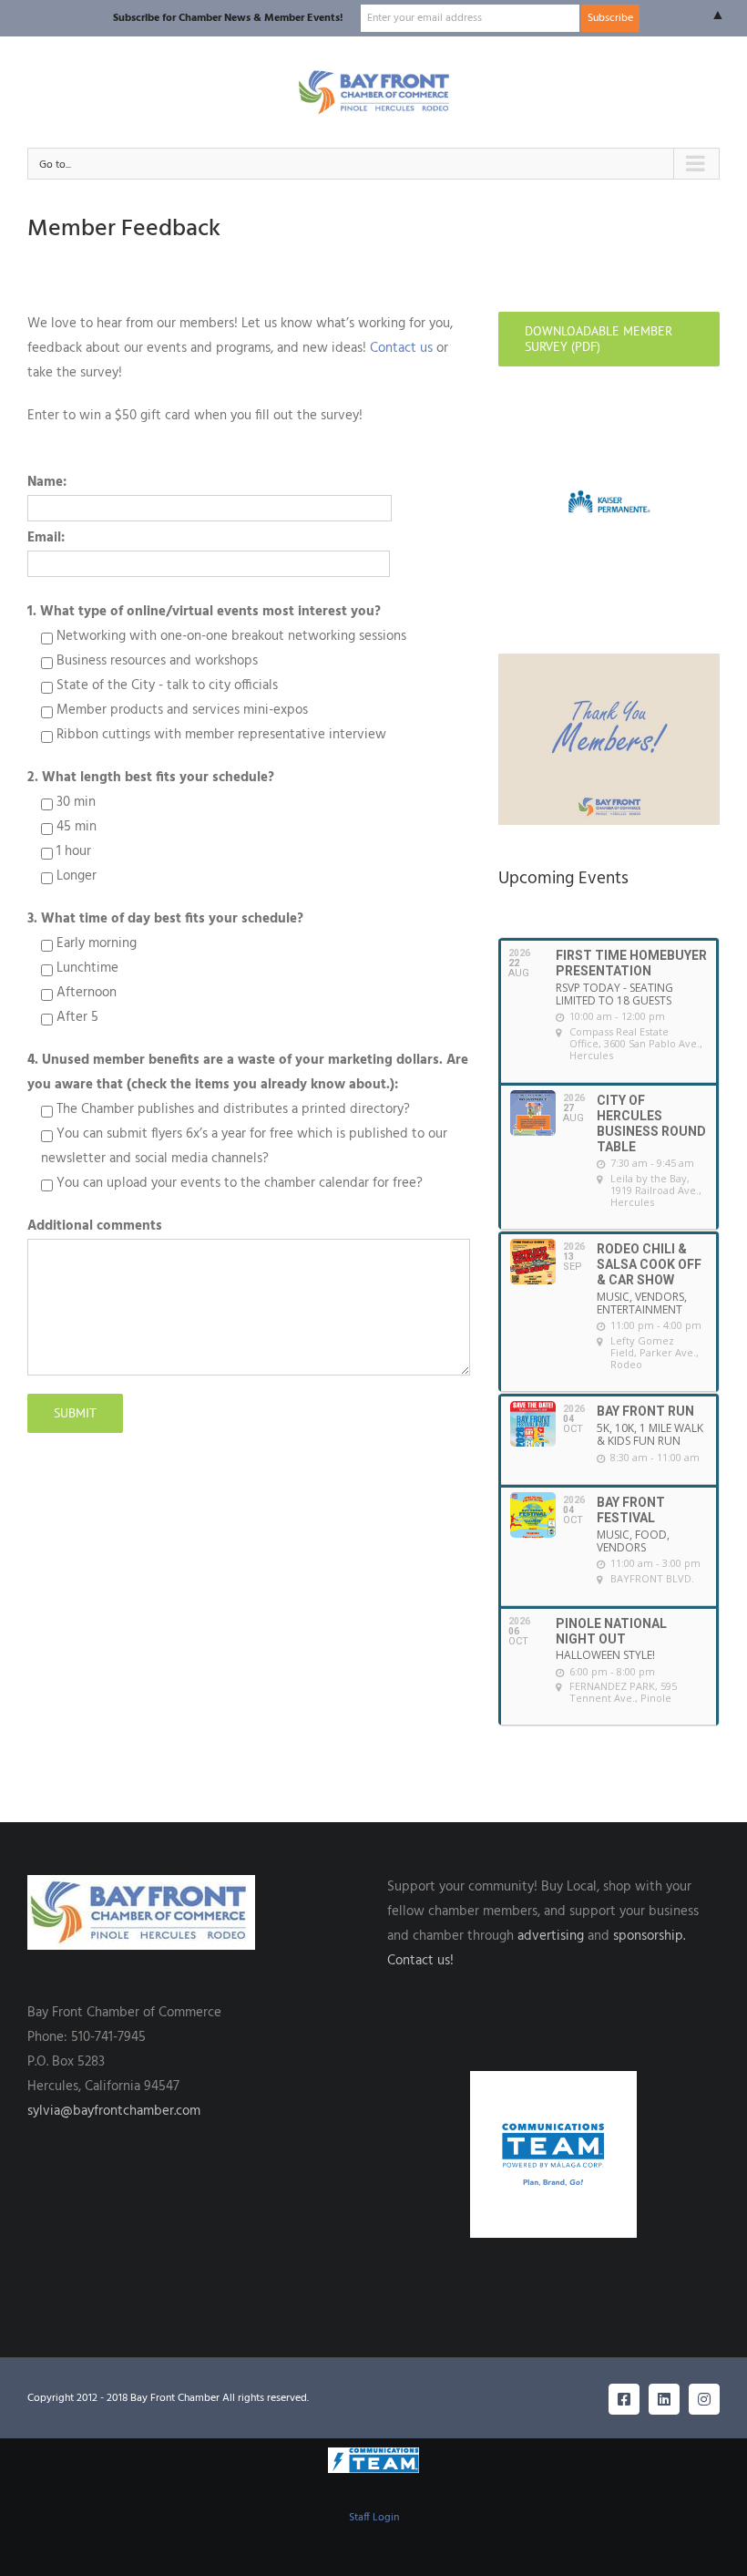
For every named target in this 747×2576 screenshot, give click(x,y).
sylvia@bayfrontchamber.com (114, 2111)
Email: (46, 538)
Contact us (399, 348)
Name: (47, 482)
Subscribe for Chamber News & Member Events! (228, 18)
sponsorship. (649, 1936)
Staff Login (374, 2518)
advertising (551, 1936)
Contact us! (420, 1961)
